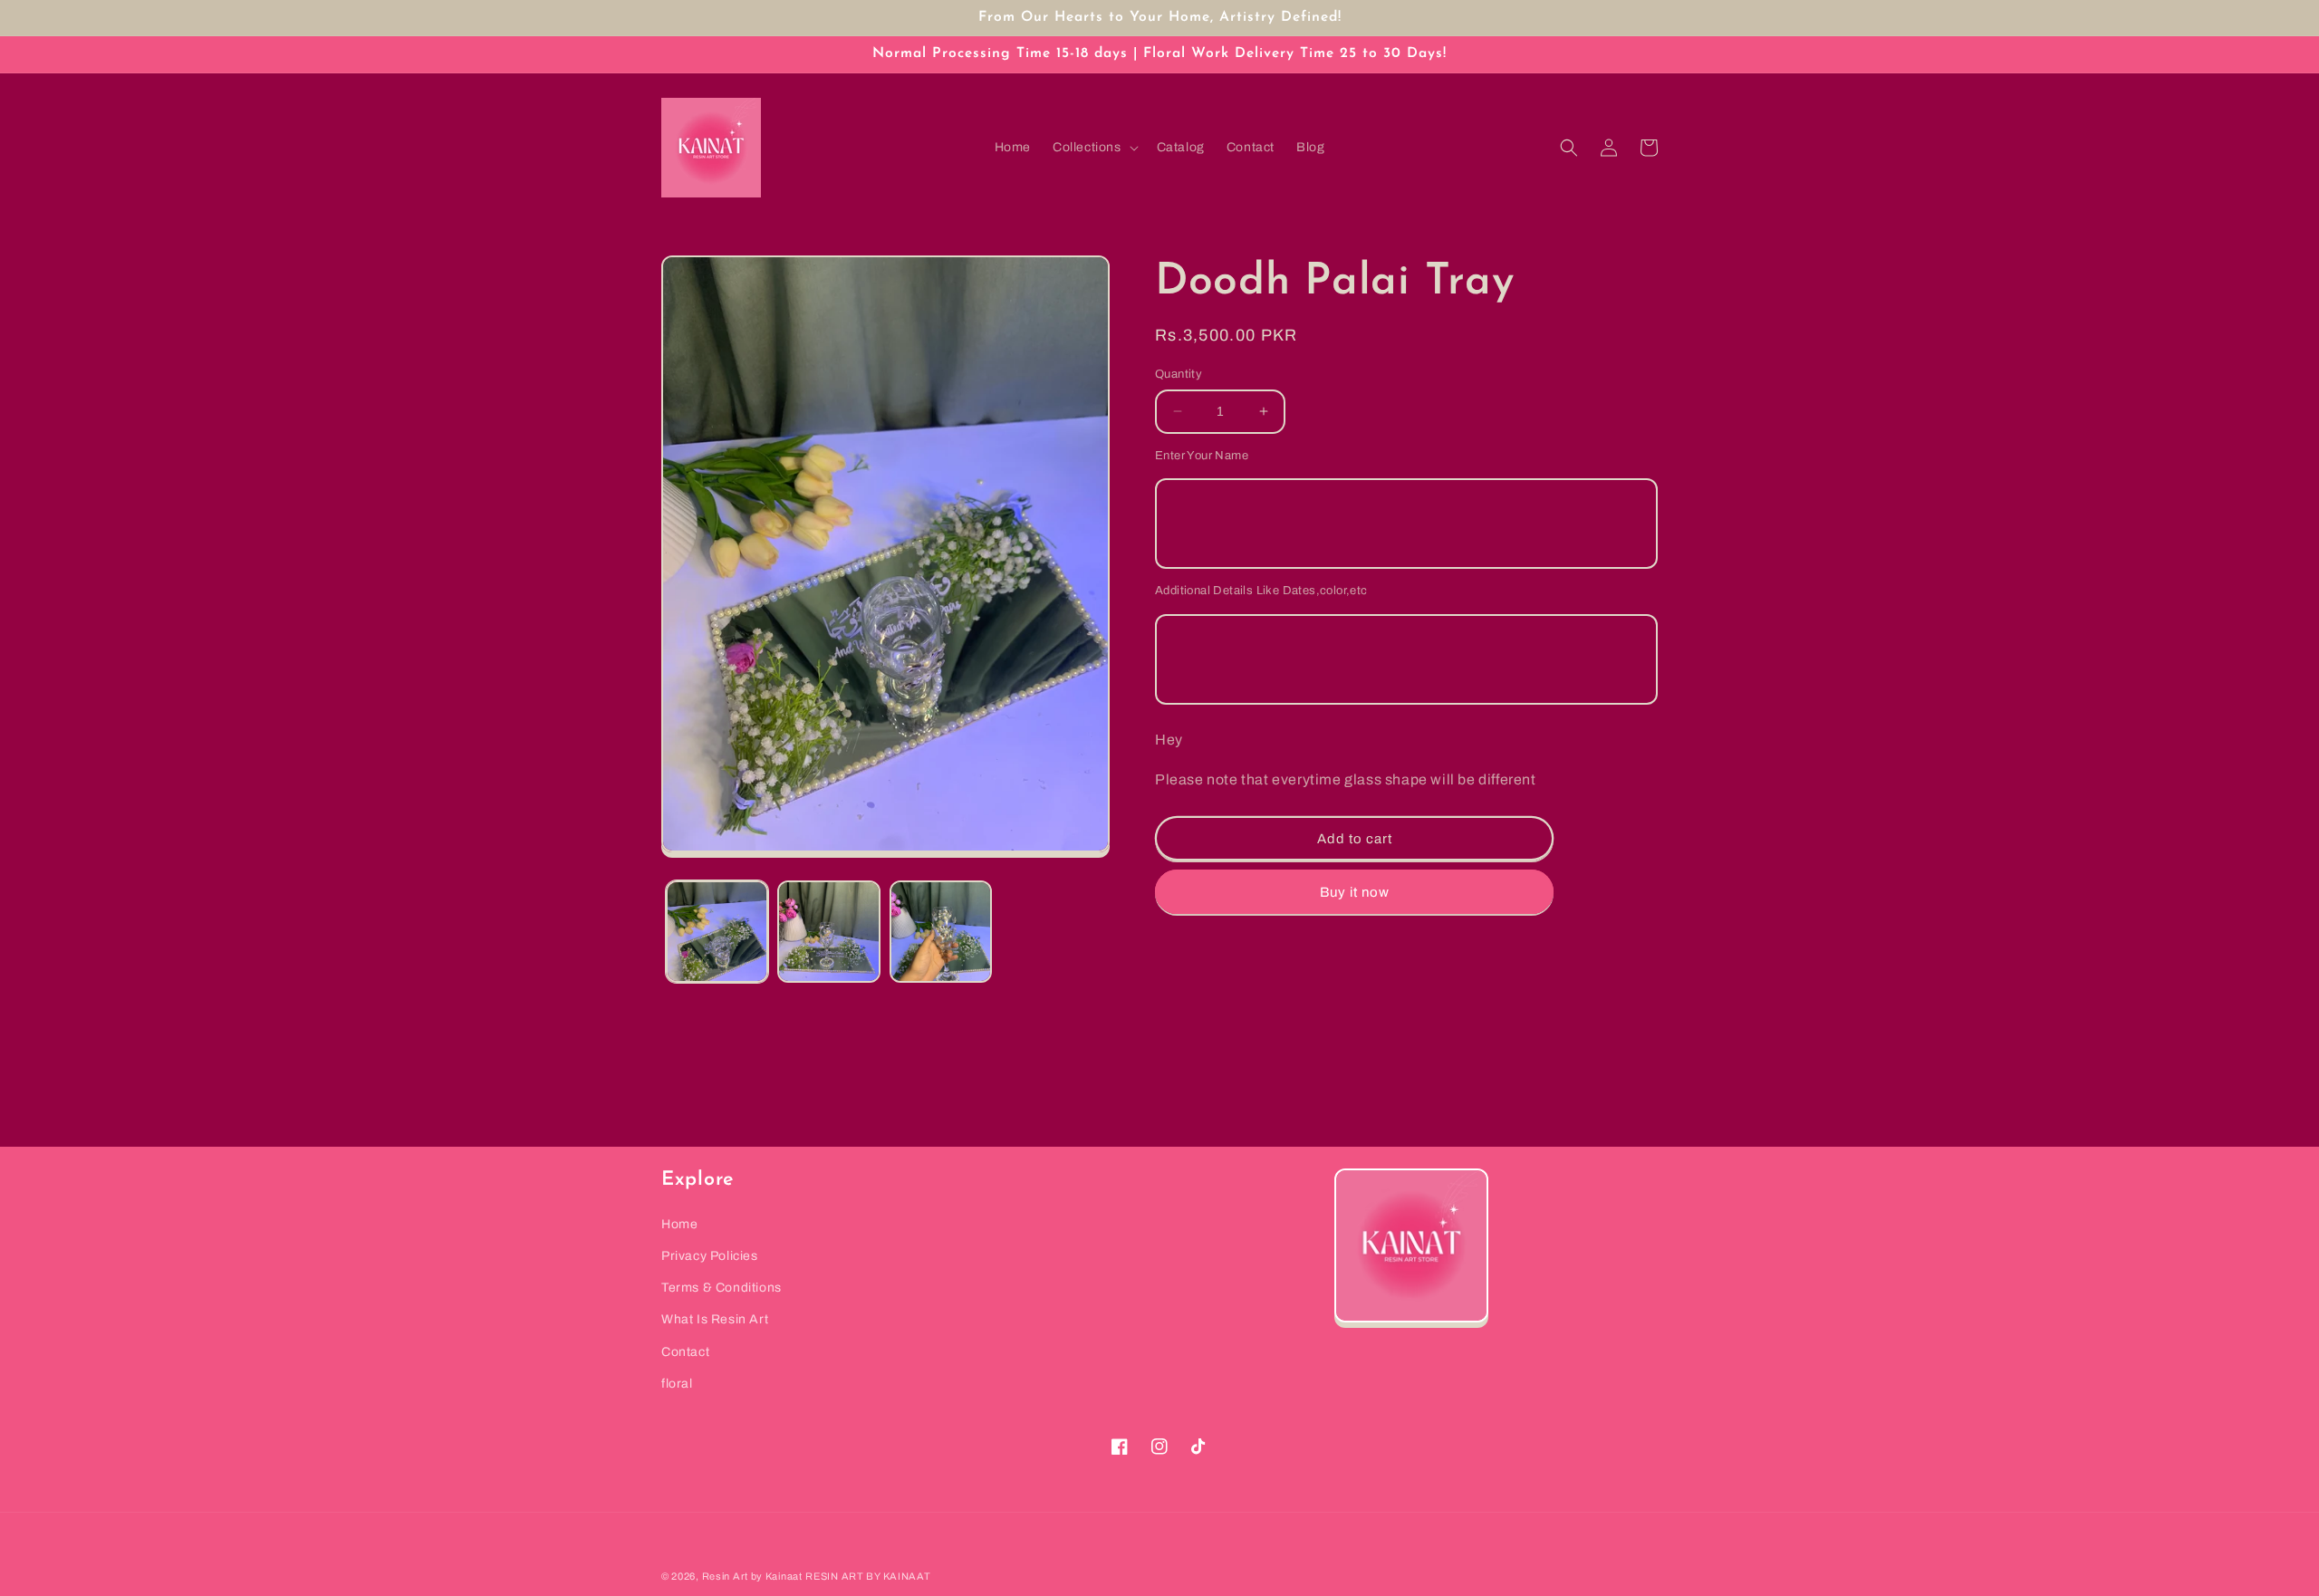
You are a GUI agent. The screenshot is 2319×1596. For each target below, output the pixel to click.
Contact (685, 1352)
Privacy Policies (710, 1256)
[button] (1094, 148)
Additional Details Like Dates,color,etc (1261, 591)
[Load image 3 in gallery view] (941, 932)
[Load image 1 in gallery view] (717, 932)
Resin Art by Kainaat (752, 1576)
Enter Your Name (1202, 455)
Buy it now (1355, 892)
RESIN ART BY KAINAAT (868, 1576)
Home (679, 1224)
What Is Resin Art (715, 1319)
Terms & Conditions (722, 1288)
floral (677, 1384)
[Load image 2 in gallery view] (828, 932)
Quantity (1179, 374)
